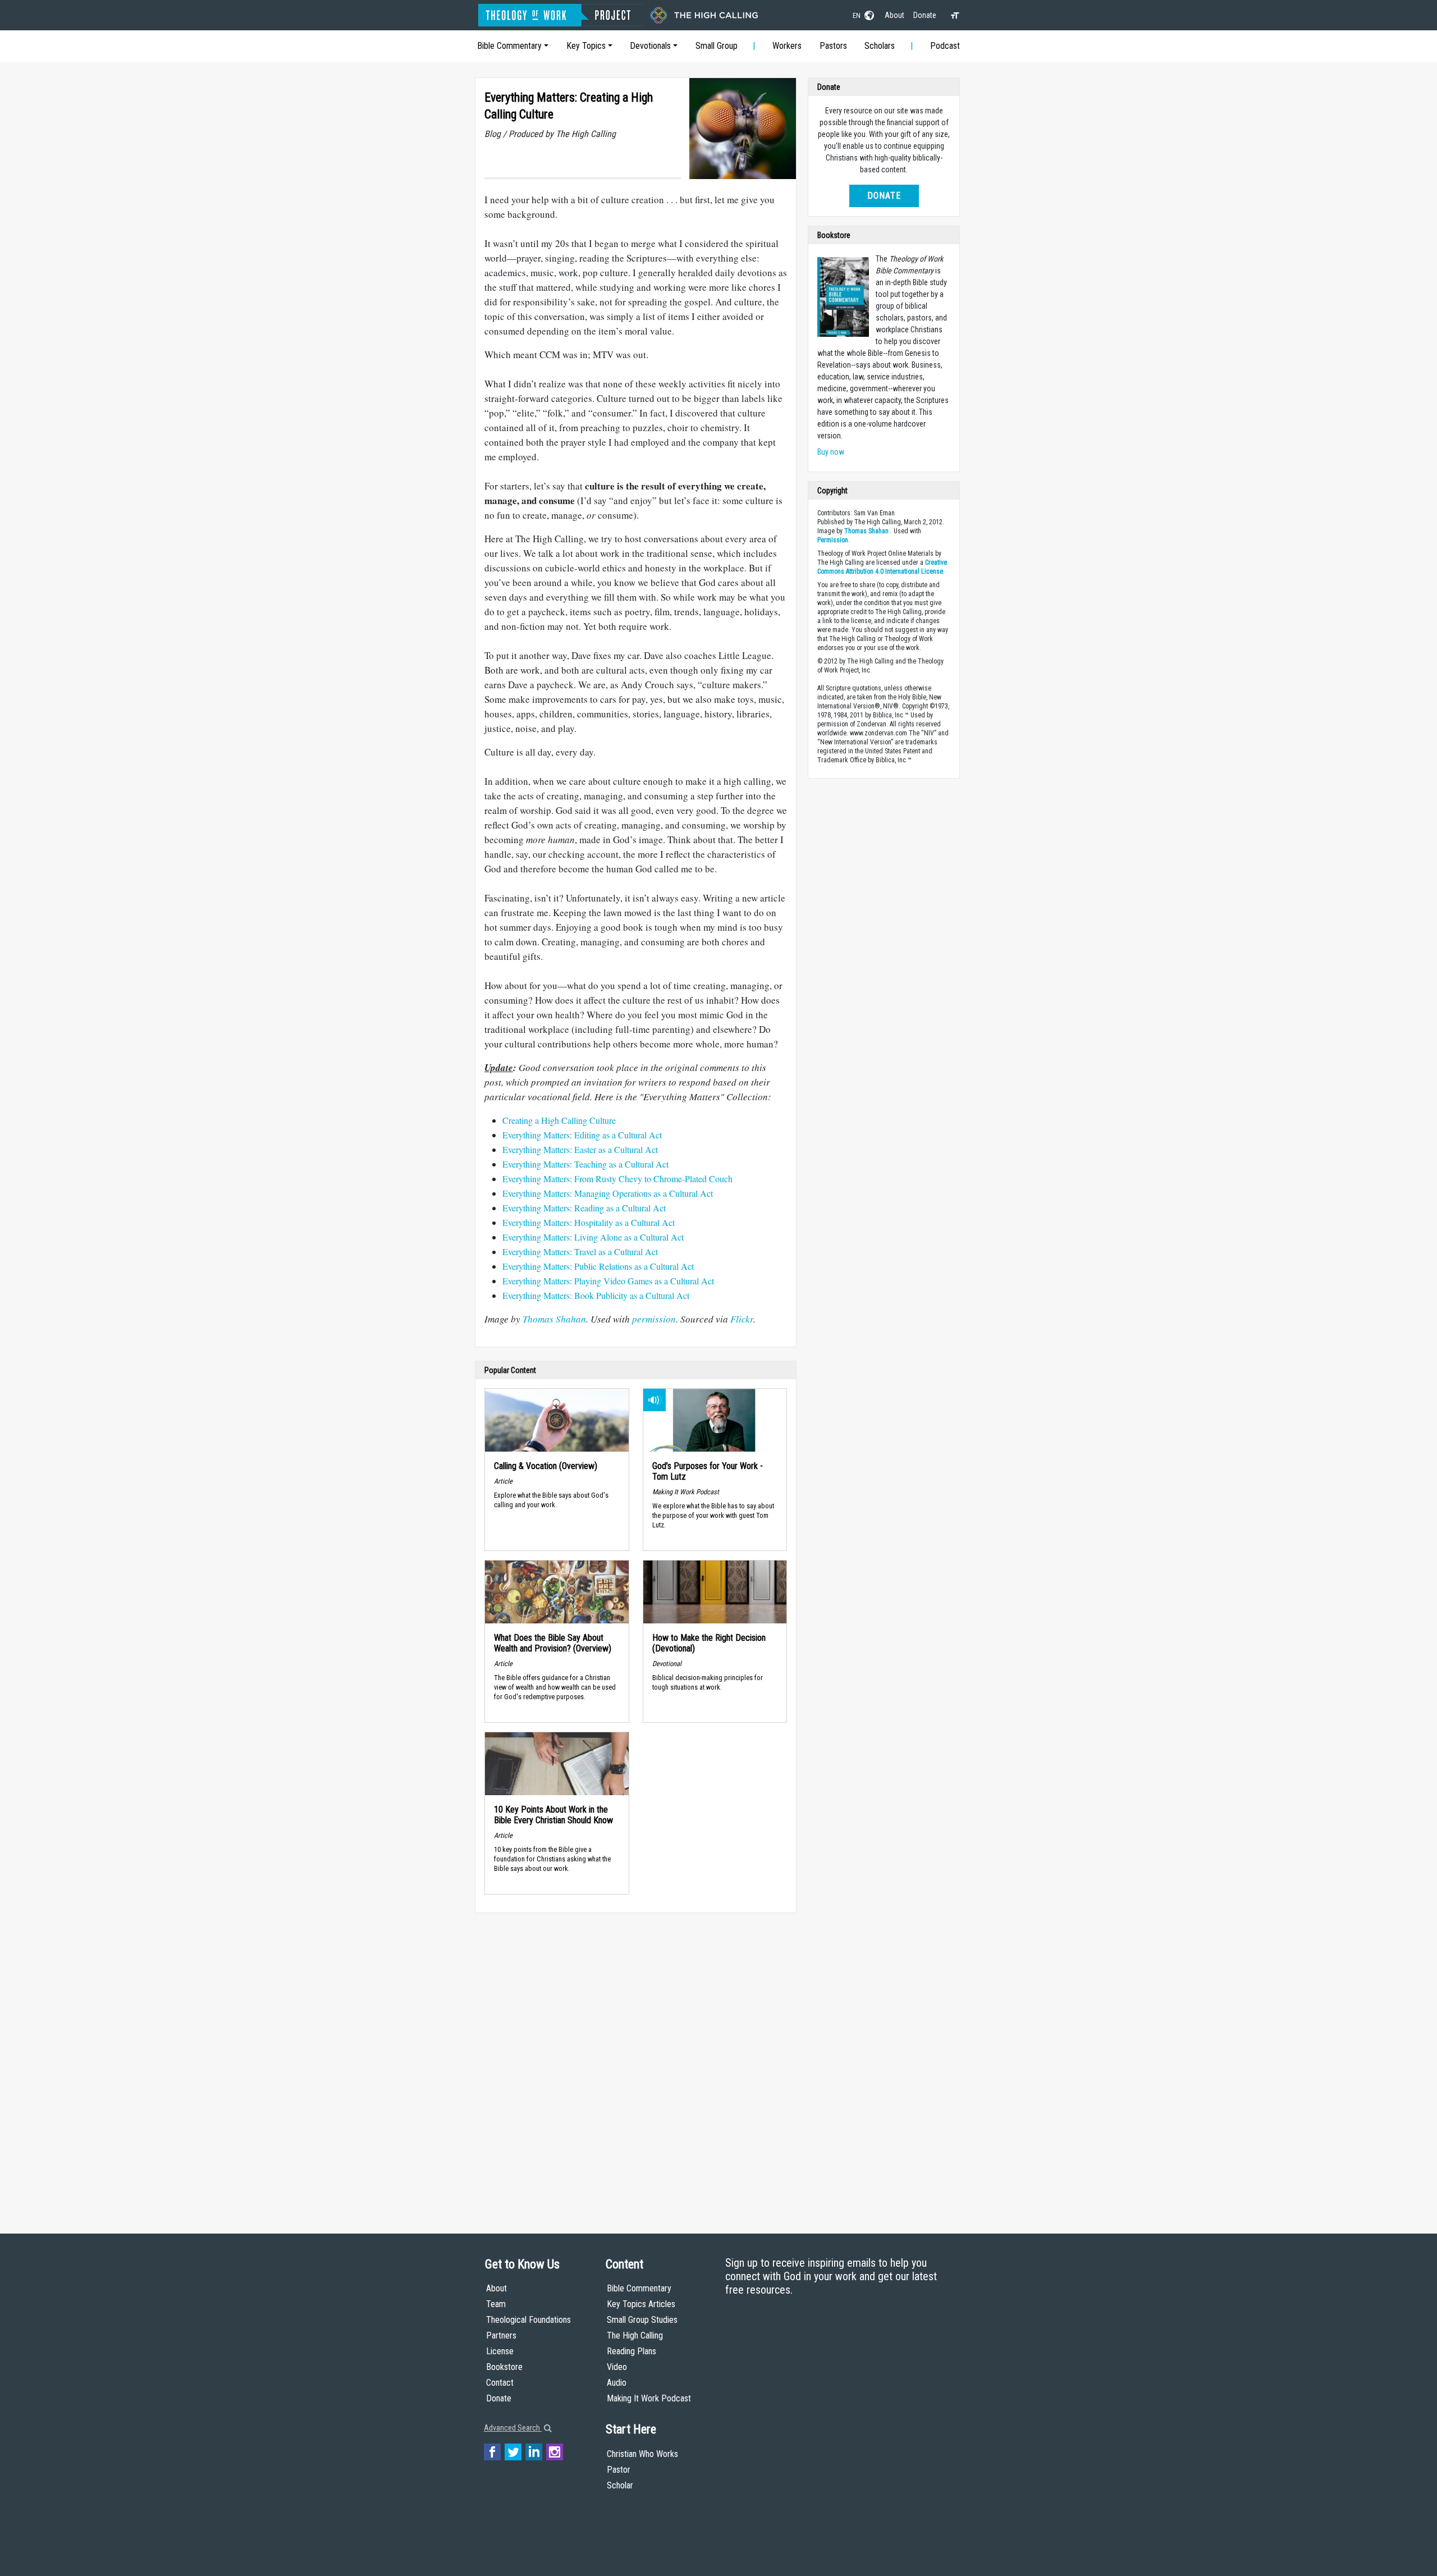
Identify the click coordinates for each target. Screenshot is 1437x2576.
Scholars (880, 46)
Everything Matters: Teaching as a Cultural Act (585, 1164)
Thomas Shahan (554, 1319)
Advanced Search (513, 2428)
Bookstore (504, 2367)
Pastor (619, 2470)
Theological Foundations (528, 2320)
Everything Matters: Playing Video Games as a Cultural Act (608, 1281)
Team (496, 2304)
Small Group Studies (642, 2320)
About (894, 15)
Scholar (620, 2485)
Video (617, 2367)
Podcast (945, 46)
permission (654, 1319)
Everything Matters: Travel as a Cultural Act (580, 1252)
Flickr (742, 1319)
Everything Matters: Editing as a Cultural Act (582, 1135)
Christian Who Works (642, 2454)
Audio (617, 2383)
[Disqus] (636, 2062)
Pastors (833, 46)
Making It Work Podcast (649, 2398)
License (500, 2351)
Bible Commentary (509, 46)
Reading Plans (631, 2351)
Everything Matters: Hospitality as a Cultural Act (589, 1222)
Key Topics (586, 46)
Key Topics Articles (641, 2304)
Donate (925, 15)
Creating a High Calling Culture (559, 1120)
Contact (500, 2383)
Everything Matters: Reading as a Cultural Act (584, 1208)
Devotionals (650, 46)
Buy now (831, 452)
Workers (787, 46)
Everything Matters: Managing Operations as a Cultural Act (608, 1193)
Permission (833, 540)
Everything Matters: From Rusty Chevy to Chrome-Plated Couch (617, 1179)
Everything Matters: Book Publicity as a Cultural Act (596, 1295)
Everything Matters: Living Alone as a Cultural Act (593, 1237)
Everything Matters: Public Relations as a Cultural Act (598, 1266)
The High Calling (635, 2335)
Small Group (717, 46)
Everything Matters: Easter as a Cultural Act (580, 1149)
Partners (501, 2335)
